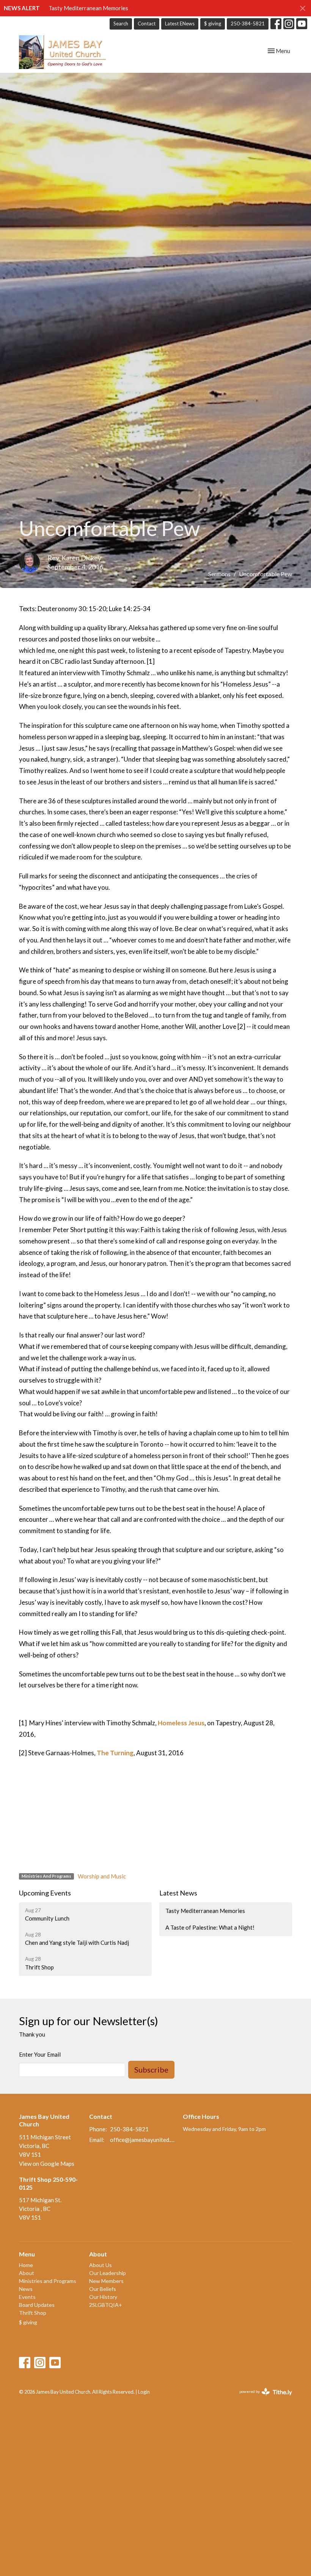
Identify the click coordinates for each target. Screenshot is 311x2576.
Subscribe (151, 2070)
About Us (101, 2265)
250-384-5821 (248, 24)
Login (144, 2392)
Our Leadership (108, 2273)
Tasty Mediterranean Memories (88, 8)
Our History (103, 2297)
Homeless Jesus (181, 1723)
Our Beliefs (103, 2289)
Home (26, 2265)
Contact (147, 24)
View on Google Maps (47, 2164)
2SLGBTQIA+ (106, 2305)
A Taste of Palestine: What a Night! (210, 1927)
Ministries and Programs (48, 2281)
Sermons (219, 574)
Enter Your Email (40, 2054)
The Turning (115, 1753)
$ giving (213, 24)
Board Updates (37, 2305)
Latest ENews (180, 24)
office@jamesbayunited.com (143, 2140)
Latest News (178, 1893)
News (26, 2289)
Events (27, 2297)
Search (121, 24)
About (27, 2273)
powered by (262, 2398)
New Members (106, 2281)
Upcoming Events (45, 1893)
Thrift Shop (33, 2313)
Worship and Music (102, 1876)
